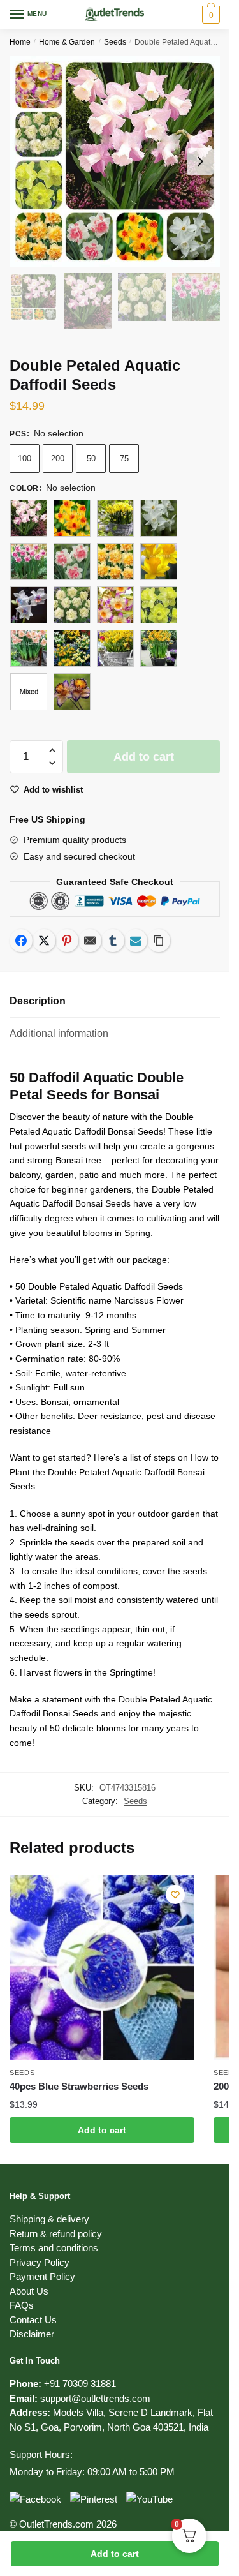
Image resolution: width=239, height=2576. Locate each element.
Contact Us (33, 2320)
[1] (29, 518)
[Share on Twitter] (44, 941)
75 (124, 458)
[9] (159, 648)
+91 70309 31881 (80, 2384)
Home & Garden (67, 42)
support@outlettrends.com (95, 2398)
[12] (159, 518)
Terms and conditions (54, 2248)
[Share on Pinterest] (67, 941)
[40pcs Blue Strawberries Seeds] (102, 1968)
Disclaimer (32, 2334)
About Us (29, 2291)
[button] (52, 751)
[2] (72, 605)
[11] (115, 518)
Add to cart (115, 2554)
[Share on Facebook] (21, 941)
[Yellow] (72, 692)
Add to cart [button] (102, 2130)
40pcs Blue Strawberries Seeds (79, 2086)
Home (20, 42)
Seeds (115, 42)
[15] (115, 562)
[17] (29, 605)
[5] (29, 648)
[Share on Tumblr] (113, 941)
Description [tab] (38, 1001)
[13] (29, 562)
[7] (72, 648)
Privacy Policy (40, 2262)
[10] (72, 518)
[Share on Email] (90, 941)
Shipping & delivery (49, 2219)
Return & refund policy (56, 2234)
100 (25, 458)
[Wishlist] (175, 1895)
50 (91, 458)
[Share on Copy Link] (159, 941)
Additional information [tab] (59, 1033)
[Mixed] (29, 692)
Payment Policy (42, 2276)
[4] (159, 605)
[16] (159, 562)
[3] (115, 605)
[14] (72, 562)
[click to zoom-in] (115, 161)
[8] (115, 648)
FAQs (22, 2305)
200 (58, 458)
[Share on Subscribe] (136, 941)
